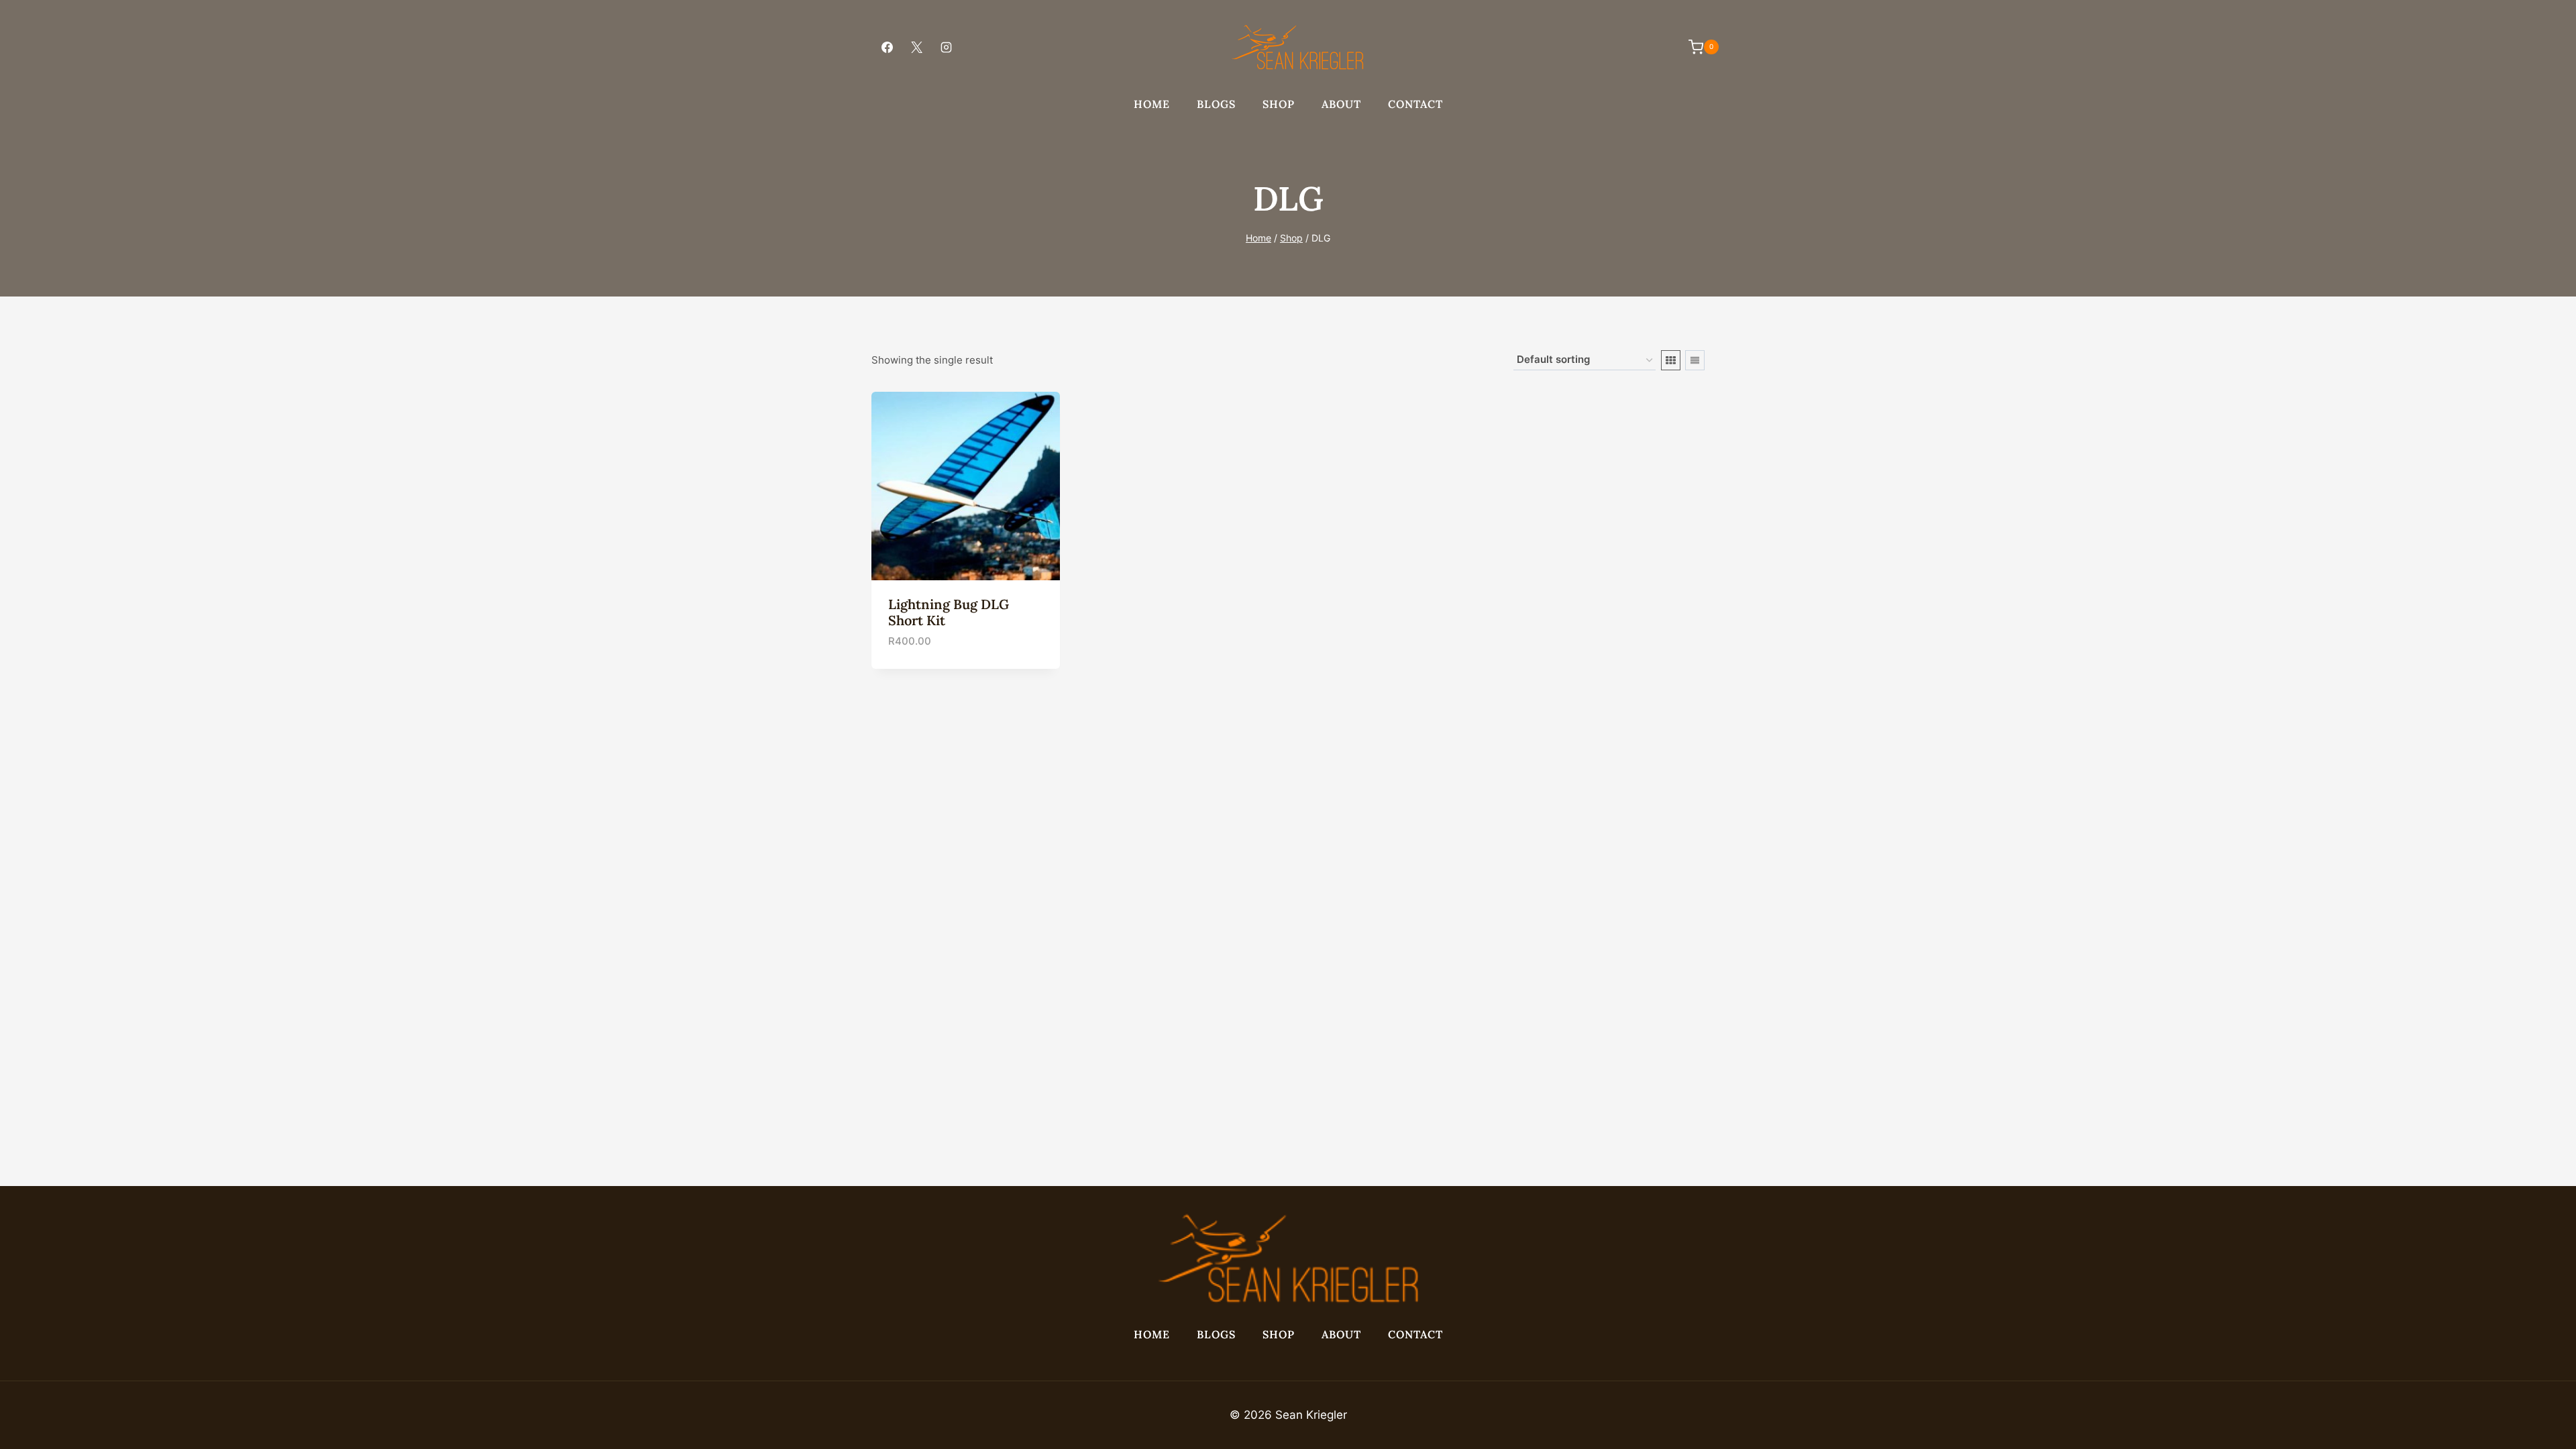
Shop (1279, 104)
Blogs (1216, 104)
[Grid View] (1671, 360)
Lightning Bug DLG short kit (949, 612)
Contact (1415, 104)
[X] (916, 47)
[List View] (1695, 360)
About (1341, 104)
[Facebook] (887, 47)
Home (1152, 104)
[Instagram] (946, 47)
